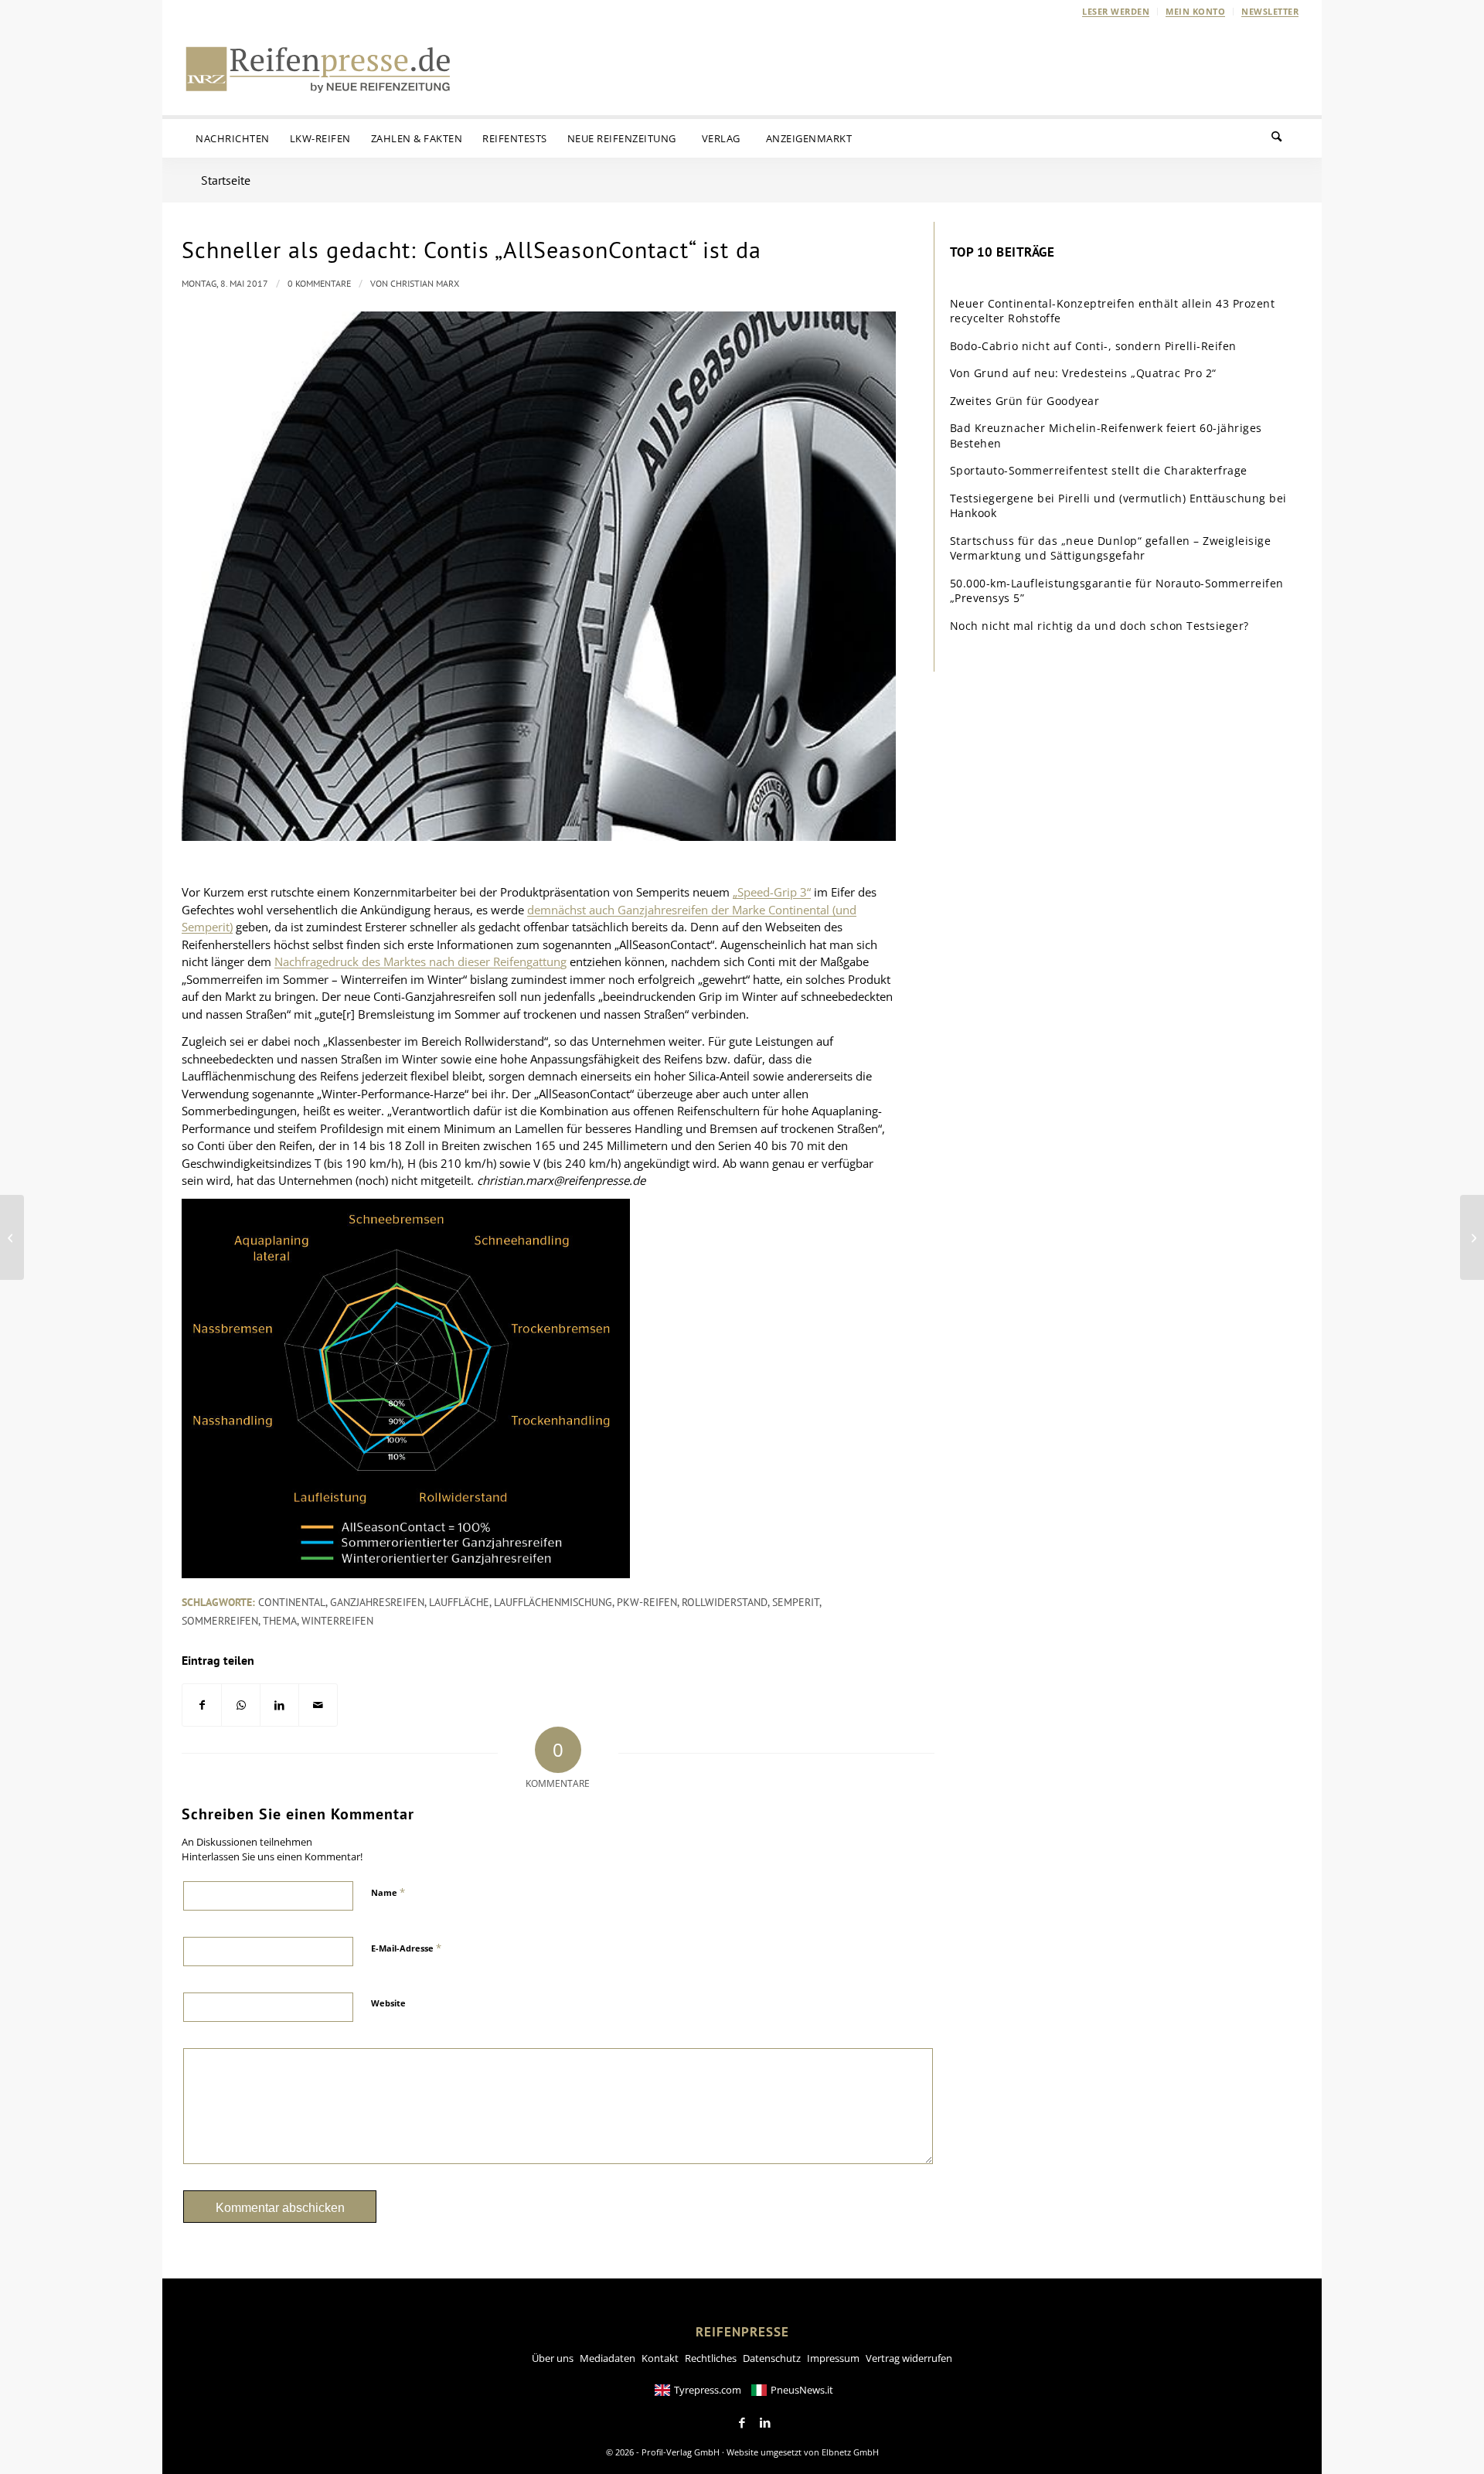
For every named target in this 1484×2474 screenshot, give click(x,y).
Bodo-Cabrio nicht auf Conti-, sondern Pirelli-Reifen (1093, 346)
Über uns (553, 2358)
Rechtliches (711, 2358)
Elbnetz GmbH (850, 2452)
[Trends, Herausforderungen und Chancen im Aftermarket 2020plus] (1472, 1237)
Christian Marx (425, 283)
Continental (292, 1602)
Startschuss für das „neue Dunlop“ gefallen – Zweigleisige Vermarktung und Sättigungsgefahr (1111, 548)
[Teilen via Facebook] (202, 1705)
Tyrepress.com (708, 2390)
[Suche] (1286, 138)
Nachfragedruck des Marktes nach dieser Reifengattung (420, 961)
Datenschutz (772, 2358)
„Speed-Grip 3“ (772, 892)
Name (388, 1892)
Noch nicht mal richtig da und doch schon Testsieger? (1099, 626)
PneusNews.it (802, 2390)
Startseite (226, 180)
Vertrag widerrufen (909, 2358)
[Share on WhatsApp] (241, 1705)
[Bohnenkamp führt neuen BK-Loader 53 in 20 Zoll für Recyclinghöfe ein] (12, 1237)
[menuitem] (1116, 12)
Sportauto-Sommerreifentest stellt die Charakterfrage (1099, 470)
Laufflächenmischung (553, 1602)
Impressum (833, 2358)
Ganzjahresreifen (377, 1602)
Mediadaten (608, 2358)
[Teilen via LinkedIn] (279, 1705)
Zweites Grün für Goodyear (1025, 401)
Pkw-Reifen (647, 1602)
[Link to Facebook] (742, 2423)
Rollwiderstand (725, 1602)
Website (388, 2003)
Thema (280, 1621)
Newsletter (1270, 11)
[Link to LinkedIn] (765, 2423)
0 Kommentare (319, 283)
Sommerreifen (220, 1621)
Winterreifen (337, 1621)
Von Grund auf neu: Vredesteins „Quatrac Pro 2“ (1083, 373)
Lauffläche (459, 1602)
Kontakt (660, 2358)
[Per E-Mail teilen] (318, 1705)
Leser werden (1116, 11)
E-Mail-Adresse (406, 1948)
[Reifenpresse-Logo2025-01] (318, 69)
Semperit (796, 1602)
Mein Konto (1195, 11)
